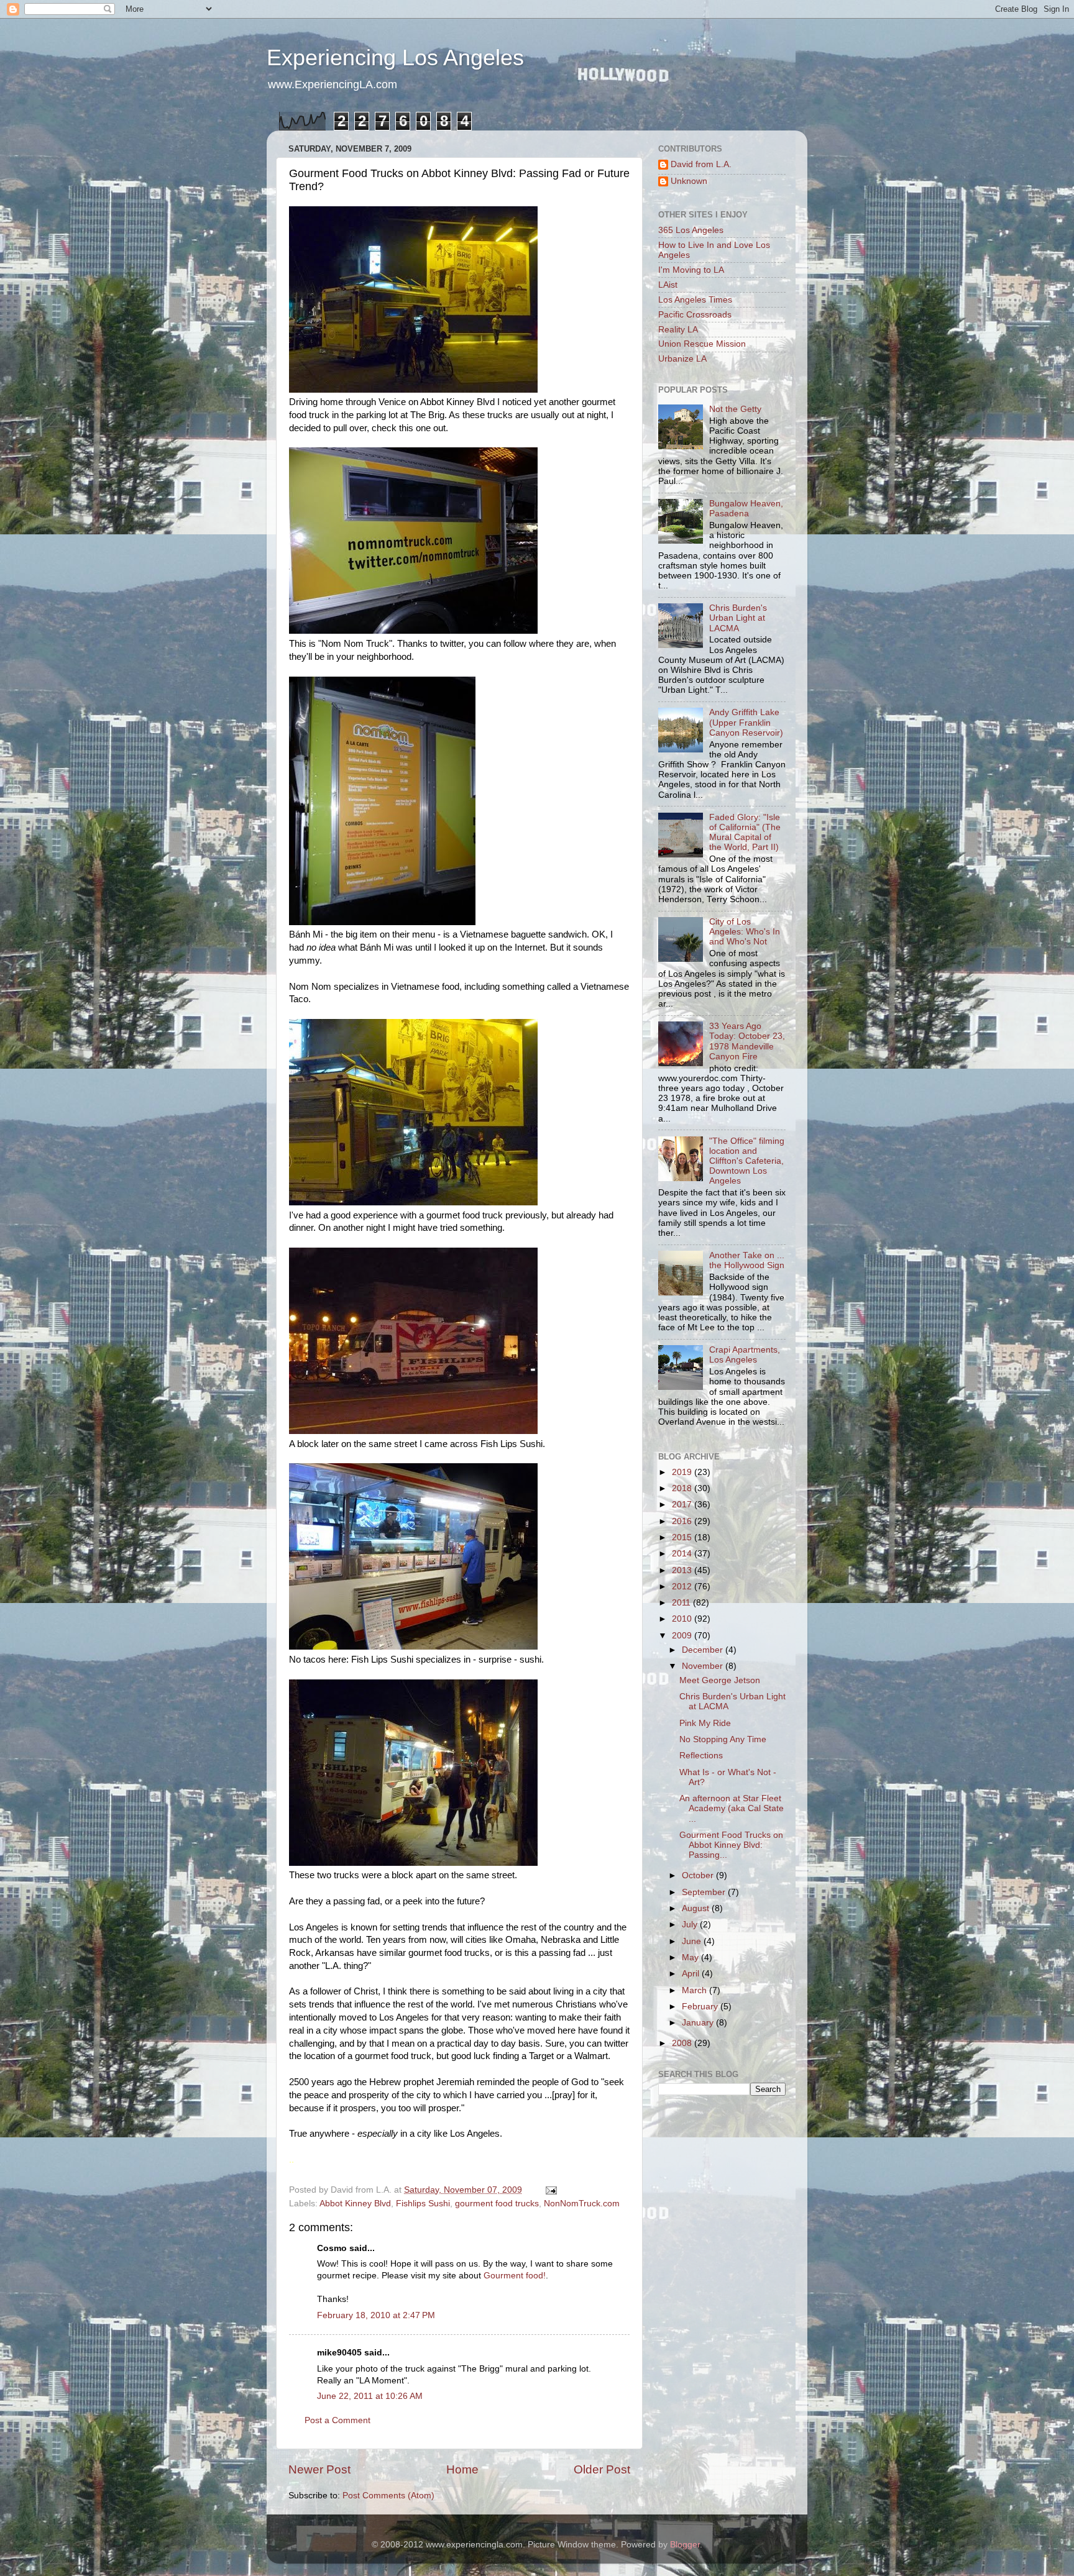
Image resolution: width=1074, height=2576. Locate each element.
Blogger (685, 2545)
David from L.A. (701, 164)
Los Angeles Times (695, 300)
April (692, 1974)
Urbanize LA (682, 359)
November (704, 1666)
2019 (683, 1472)
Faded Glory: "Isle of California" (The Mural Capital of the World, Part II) (745, 833)
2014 (683, 1554)
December (704, 1650)
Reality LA (678, 330)
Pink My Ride (705, 1723)
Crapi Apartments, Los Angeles (745, 1355)
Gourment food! (515, 2276)
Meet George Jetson (720, 1680)
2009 (683, 1636)
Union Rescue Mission (702, 344)
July (691, 1925)
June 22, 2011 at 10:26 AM (370, 2396)
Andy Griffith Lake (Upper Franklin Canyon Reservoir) (746, 722)
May (691, 1957)
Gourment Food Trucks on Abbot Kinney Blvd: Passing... (731, 1845)
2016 (683, 1521)
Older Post (602, 2469)
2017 (683, 1505)
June (693, 1941)
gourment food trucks (497, 2204)
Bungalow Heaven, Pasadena (746, 509)
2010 (683, 1619)
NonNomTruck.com (582, 2204)
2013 (683, 1570)
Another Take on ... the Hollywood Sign (747, 1260)
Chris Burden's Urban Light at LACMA (738, 618)
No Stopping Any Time (723, 1739)
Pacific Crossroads (695, 315)
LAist (668, 285)
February (701, 2007)
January (699, 2023)
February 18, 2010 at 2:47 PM (376, 2315)
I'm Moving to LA (691, 270)
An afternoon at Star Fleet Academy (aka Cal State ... (732, 1808)
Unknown (689, 181)
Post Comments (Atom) (388, 2496)
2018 (683, 1488)
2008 (683, 2043)
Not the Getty (735, 409)
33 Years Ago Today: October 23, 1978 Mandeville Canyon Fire (747, 1041)
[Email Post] (550, 2190)
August (697, 1908)
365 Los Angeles (691, 230)
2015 (683, 1537)
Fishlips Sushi (423, 2204)
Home (462, 2469)
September (705, 1892)
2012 (683, 1587)
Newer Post (319, 2469)
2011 (682, 1603)
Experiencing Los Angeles (395, 57)
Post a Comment (337, 2420)
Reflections (701, 1756)
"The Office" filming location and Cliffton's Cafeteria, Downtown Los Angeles (747, 1161)
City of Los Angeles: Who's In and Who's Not (745, 932)
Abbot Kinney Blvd (355, 2204)
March (695, 1990)
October (699, 1875)
